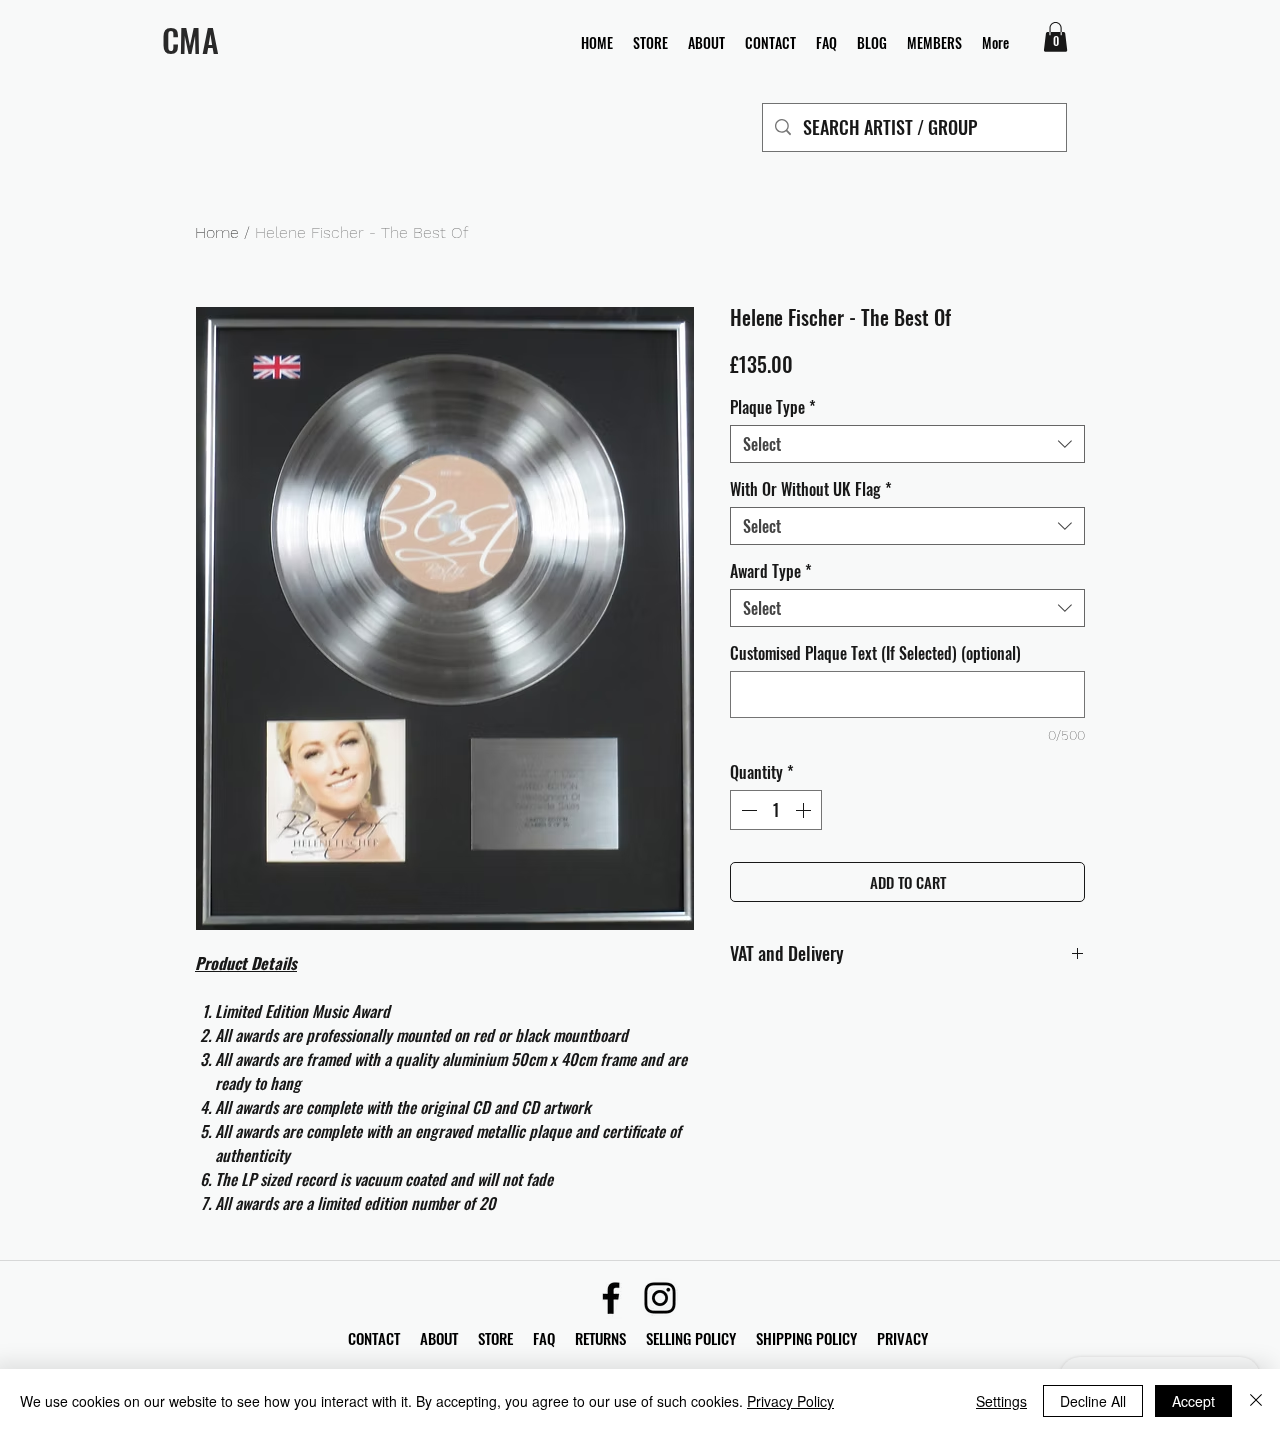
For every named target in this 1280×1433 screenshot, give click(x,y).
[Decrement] (747, 810)
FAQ (554, 1338)
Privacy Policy (790, 1401)
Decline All (1093, 1401)
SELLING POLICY (691, 1338)
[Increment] (805, 810)
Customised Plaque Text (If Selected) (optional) (875, 653)
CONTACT (376, 1338)
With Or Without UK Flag (811, 489)
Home (217, 232)
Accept (1193, 1401)
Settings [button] (1001, 1401)
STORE (497, 1338)
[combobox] (907, 444)
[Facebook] (611, 1298)
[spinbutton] (776, 810)
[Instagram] (660, 1298)
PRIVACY (902, 1338)
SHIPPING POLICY (806, 1338)
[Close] (1256, 1401)
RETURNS (600, 1338)
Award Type (771, 571)
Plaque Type (773, 407)
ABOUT (439, 1338)
